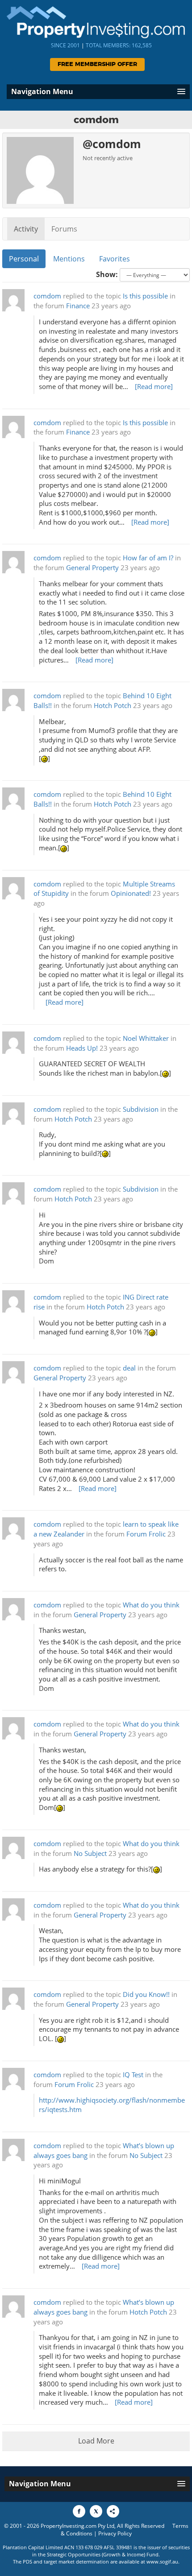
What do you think (151, 1605)
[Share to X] (96, 2511)
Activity (26, 229)
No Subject (90, 1853)
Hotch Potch (113, 706)
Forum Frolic (146, 1534)
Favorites (115, 259)
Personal (24, 259)
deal (129, 1368)
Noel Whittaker (146, 1038)
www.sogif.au (162, 2562)
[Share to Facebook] (79, 2511)
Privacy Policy (115, 2533)
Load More (96, 2441)
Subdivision (141, 1109)
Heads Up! (82, 1048)
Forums (64, 229)
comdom (47, 296)
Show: (107, 274)
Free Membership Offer (97, 64)
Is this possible (145, 296)
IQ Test (133, 2075)
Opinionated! (131, 893)
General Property (92, 568)
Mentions (69, 259)
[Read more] (154, 387)
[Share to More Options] (113, 2511)
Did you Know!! (146, 1994)
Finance (78, 306)
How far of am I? (148, 558)
